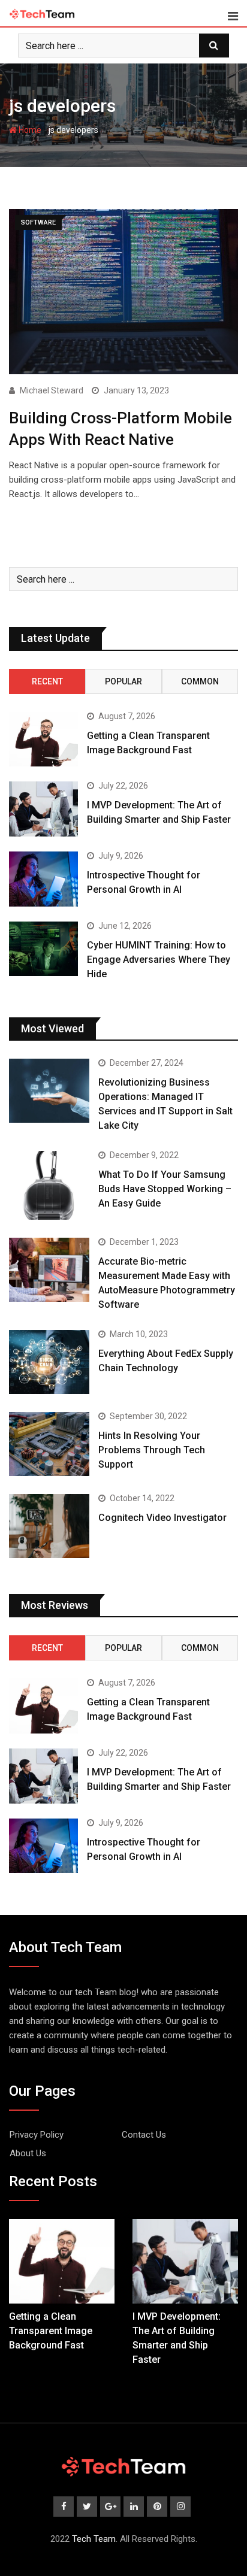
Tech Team (94, 2539)
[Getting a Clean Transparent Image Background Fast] (43, 740)
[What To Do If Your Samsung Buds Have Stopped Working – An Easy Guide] (49, 1186)
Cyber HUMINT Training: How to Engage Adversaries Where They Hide (159, 960)
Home (29, 130)
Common (200, 681)
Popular (123, 681)
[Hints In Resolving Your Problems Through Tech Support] (49, 1444)
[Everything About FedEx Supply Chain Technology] (49, 1362)
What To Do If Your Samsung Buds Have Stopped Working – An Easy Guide (165, 1189)
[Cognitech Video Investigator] (49, 1526)
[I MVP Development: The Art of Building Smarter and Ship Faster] (43, 809)
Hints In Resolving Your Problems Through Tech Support (152, 1450)
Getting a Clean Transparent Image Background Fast (51, 2331)
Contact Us (144, 2135)
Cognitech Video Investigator (162, 1518)
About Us (28, 2153)
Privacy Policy (37, 2135)
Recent (47, 681)
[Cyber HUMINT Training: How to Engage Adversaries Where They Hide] (43, 949)
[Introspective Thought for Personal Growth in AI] (43, 879)
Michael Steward (52, 390)
